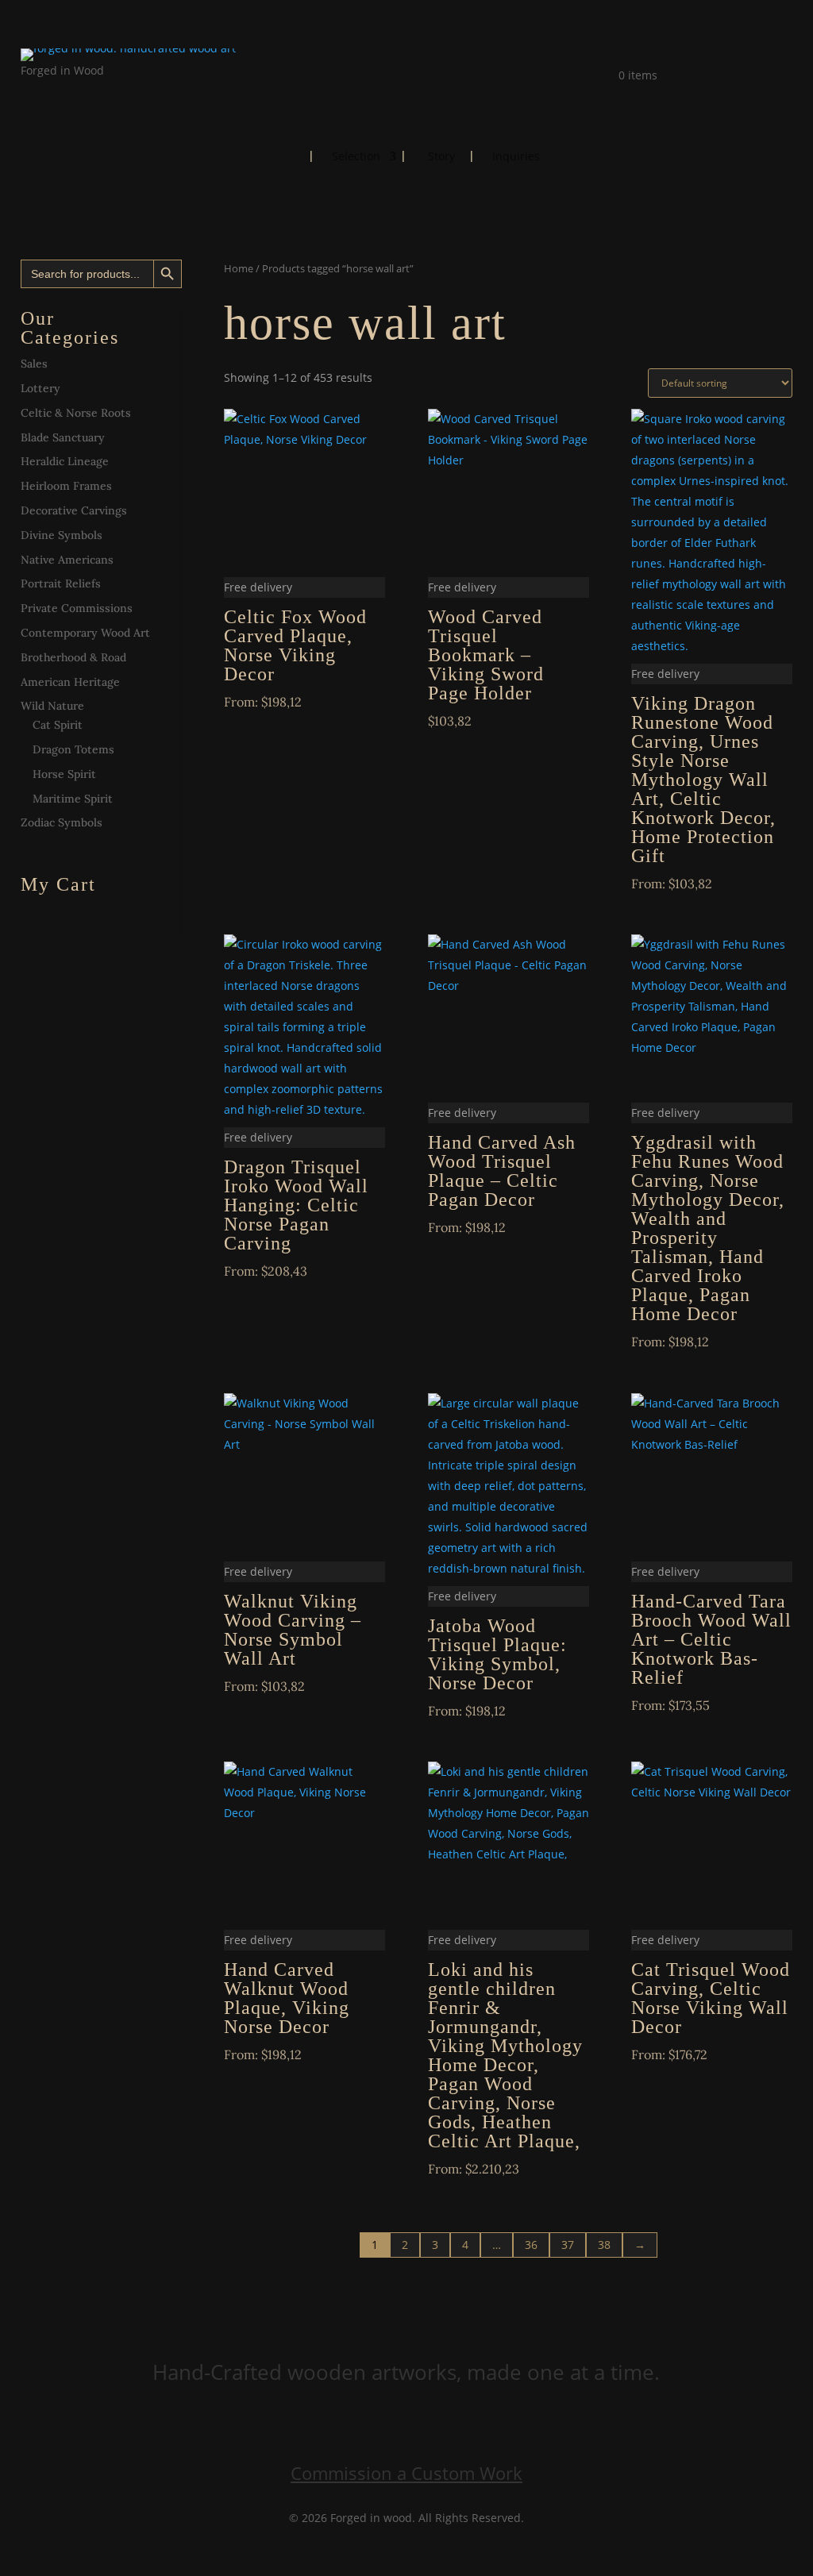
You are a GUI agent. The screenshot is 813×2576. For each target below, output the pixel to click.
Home (282, 156)
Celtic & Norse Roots (76, 413)
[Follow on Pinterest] (97, 93)
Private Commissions (77, 608)
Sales (34, 364)
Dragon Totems (73, 749)
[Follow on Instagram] (65, 93)
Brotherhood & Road (73, 657)
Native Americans (67, 560)
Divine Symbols (62, 535)
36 (531, 2245)
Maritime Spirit (73, 799)
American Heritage (70, 682)
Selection (356, 157)
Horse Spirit (64, 774)
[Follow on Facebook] (33, 93)
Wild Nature (52, 706)
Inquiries (516, 157)
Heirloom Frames (66, 486)
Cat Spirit (58, 725)
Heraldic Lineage (65, 461)
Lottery (40, 388)
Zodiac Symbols (62, 822)
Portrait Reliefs (61, 583)
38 (604, 2245)
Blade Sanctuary (63, 437)
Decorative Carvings (74, 510)
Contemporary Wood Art (85, 633)
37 (568, 2245)
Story (441, 157)
